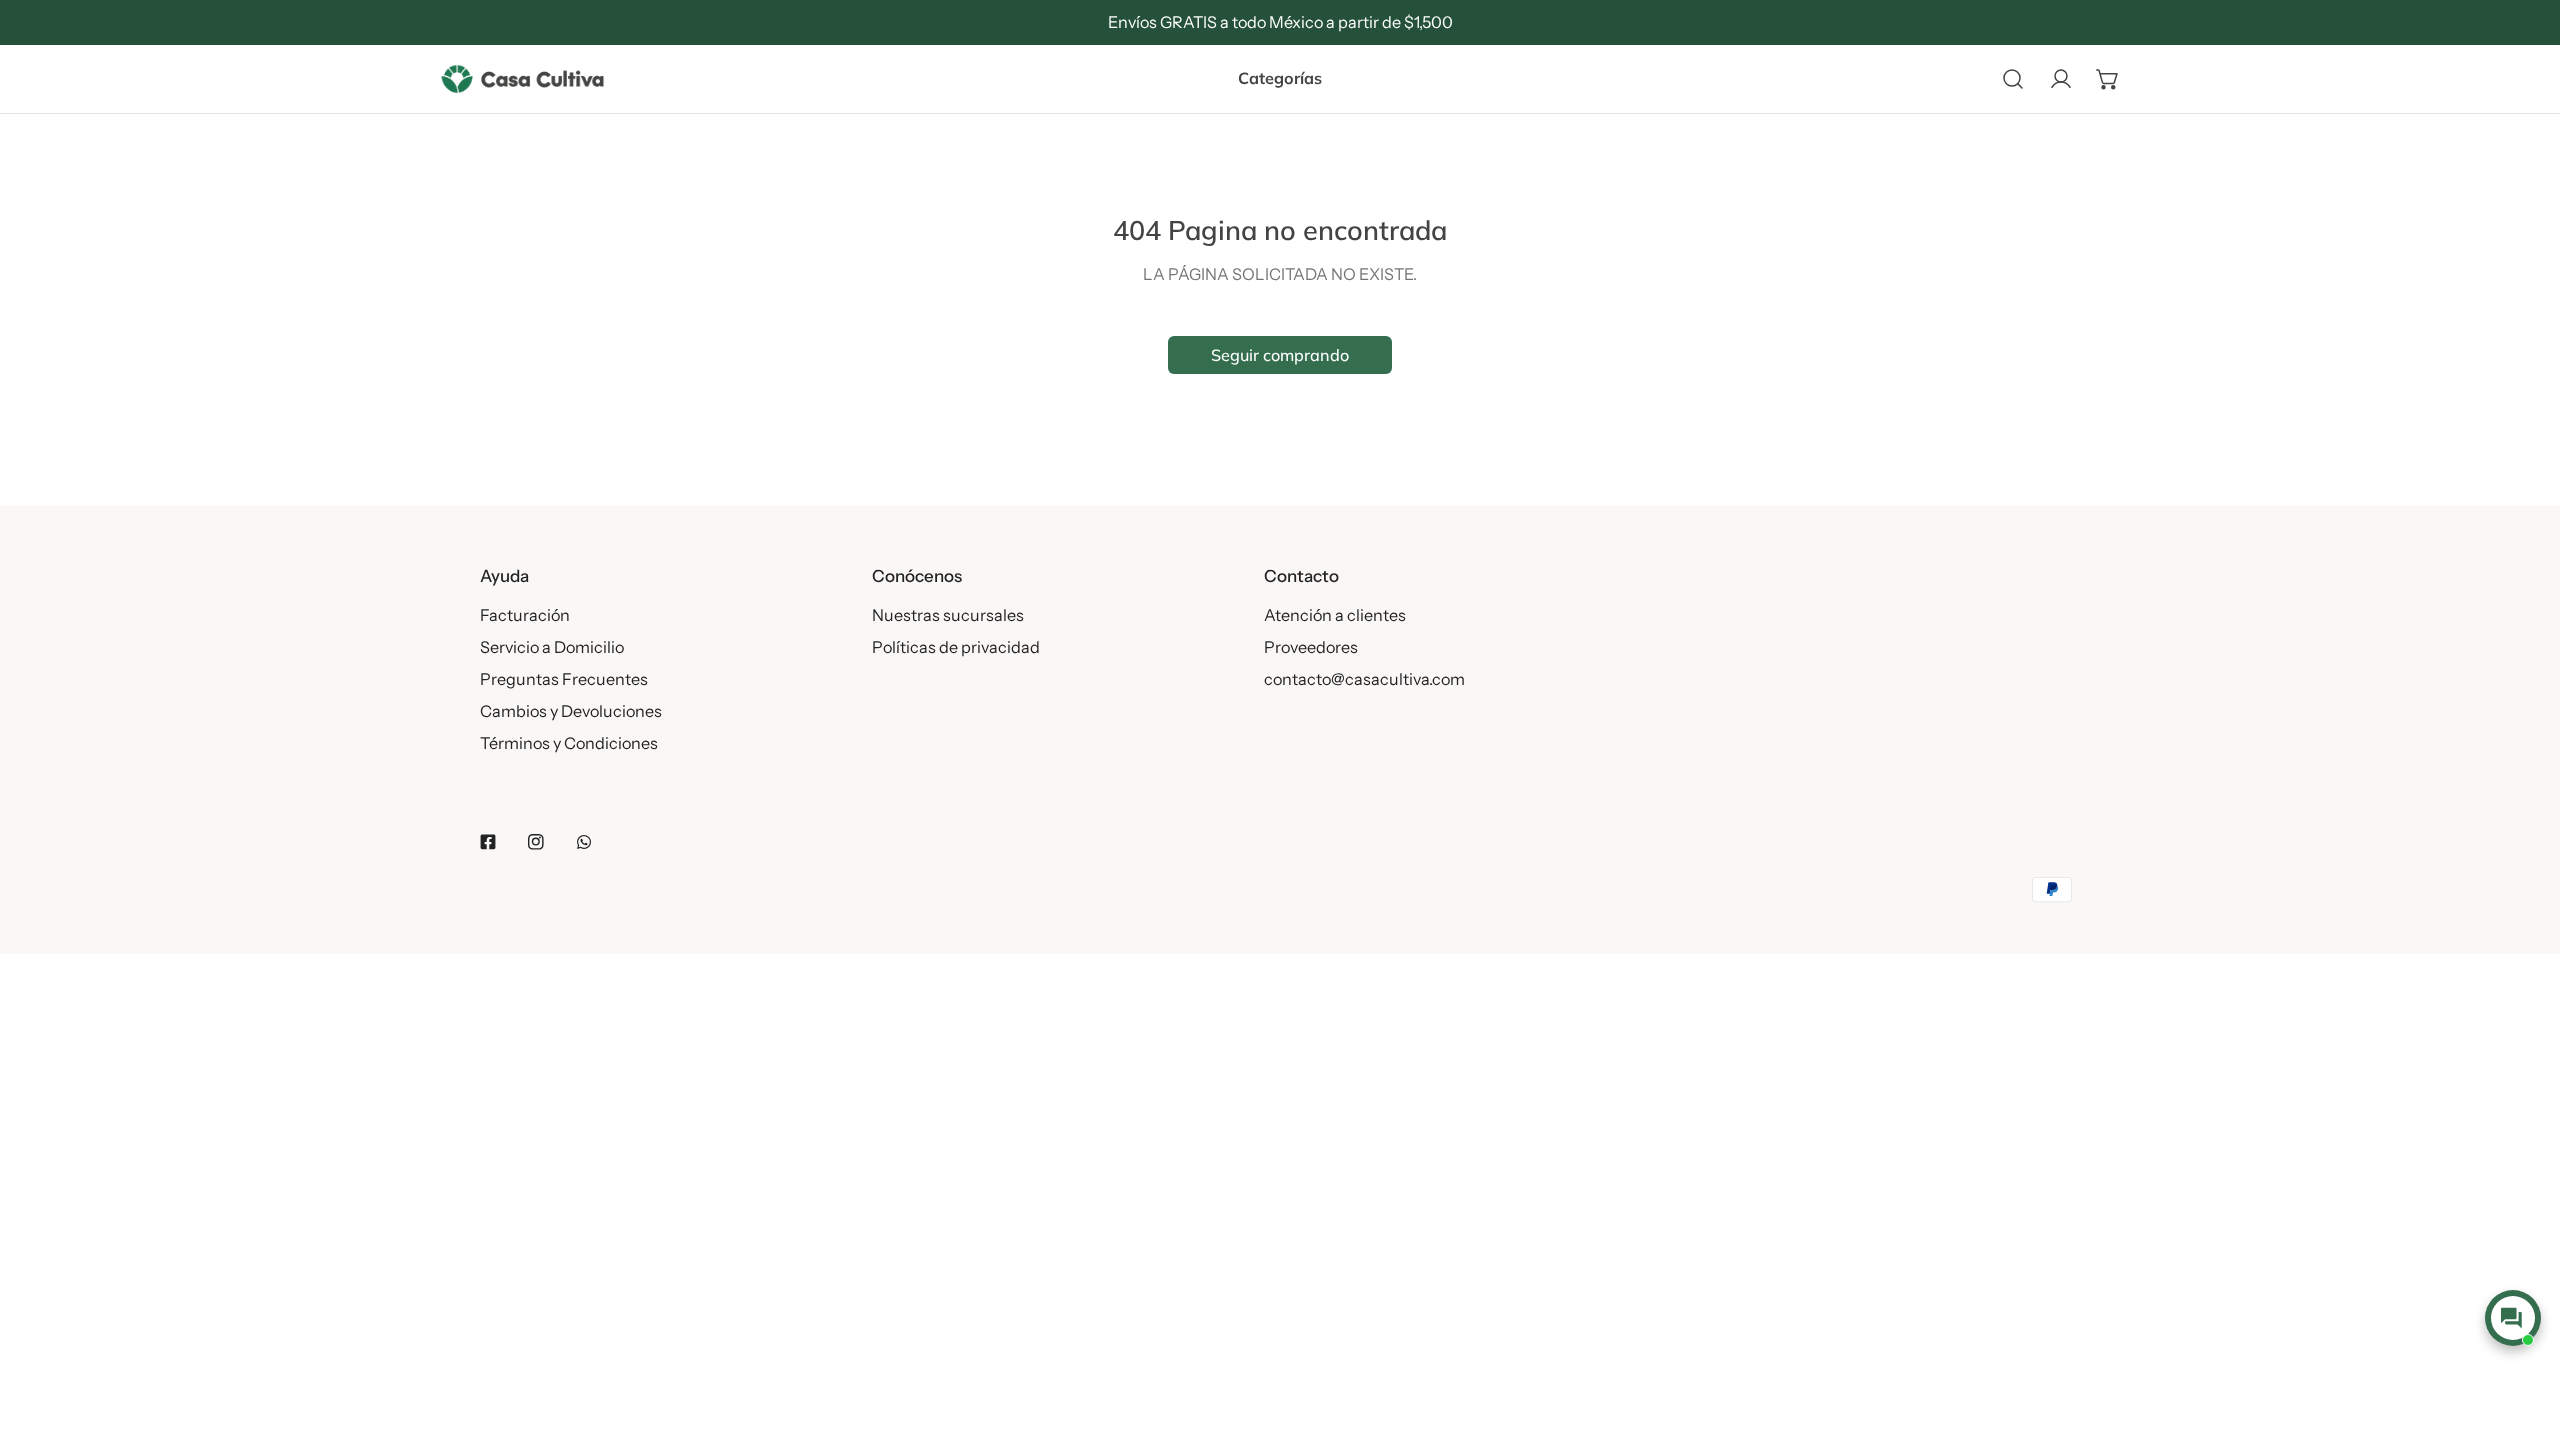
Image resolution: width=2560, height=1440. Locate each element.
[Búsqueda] (2013, 79)
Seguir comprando (1280, 355)
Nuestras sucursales (948, 615)
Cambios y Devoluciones (571, 711)
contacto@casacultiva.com (1364, 679)
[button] (2108, 79)
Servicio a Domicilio (552, 647)
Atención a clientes (1335, 615)
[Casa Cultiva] (522, 79)
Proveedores (1311, 647)
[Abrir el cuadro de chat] (2512, 1318)
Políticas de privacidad (956, 647)
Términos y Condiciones (569, 743)
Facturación (525, 615)
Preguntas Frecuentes (564, 679)
